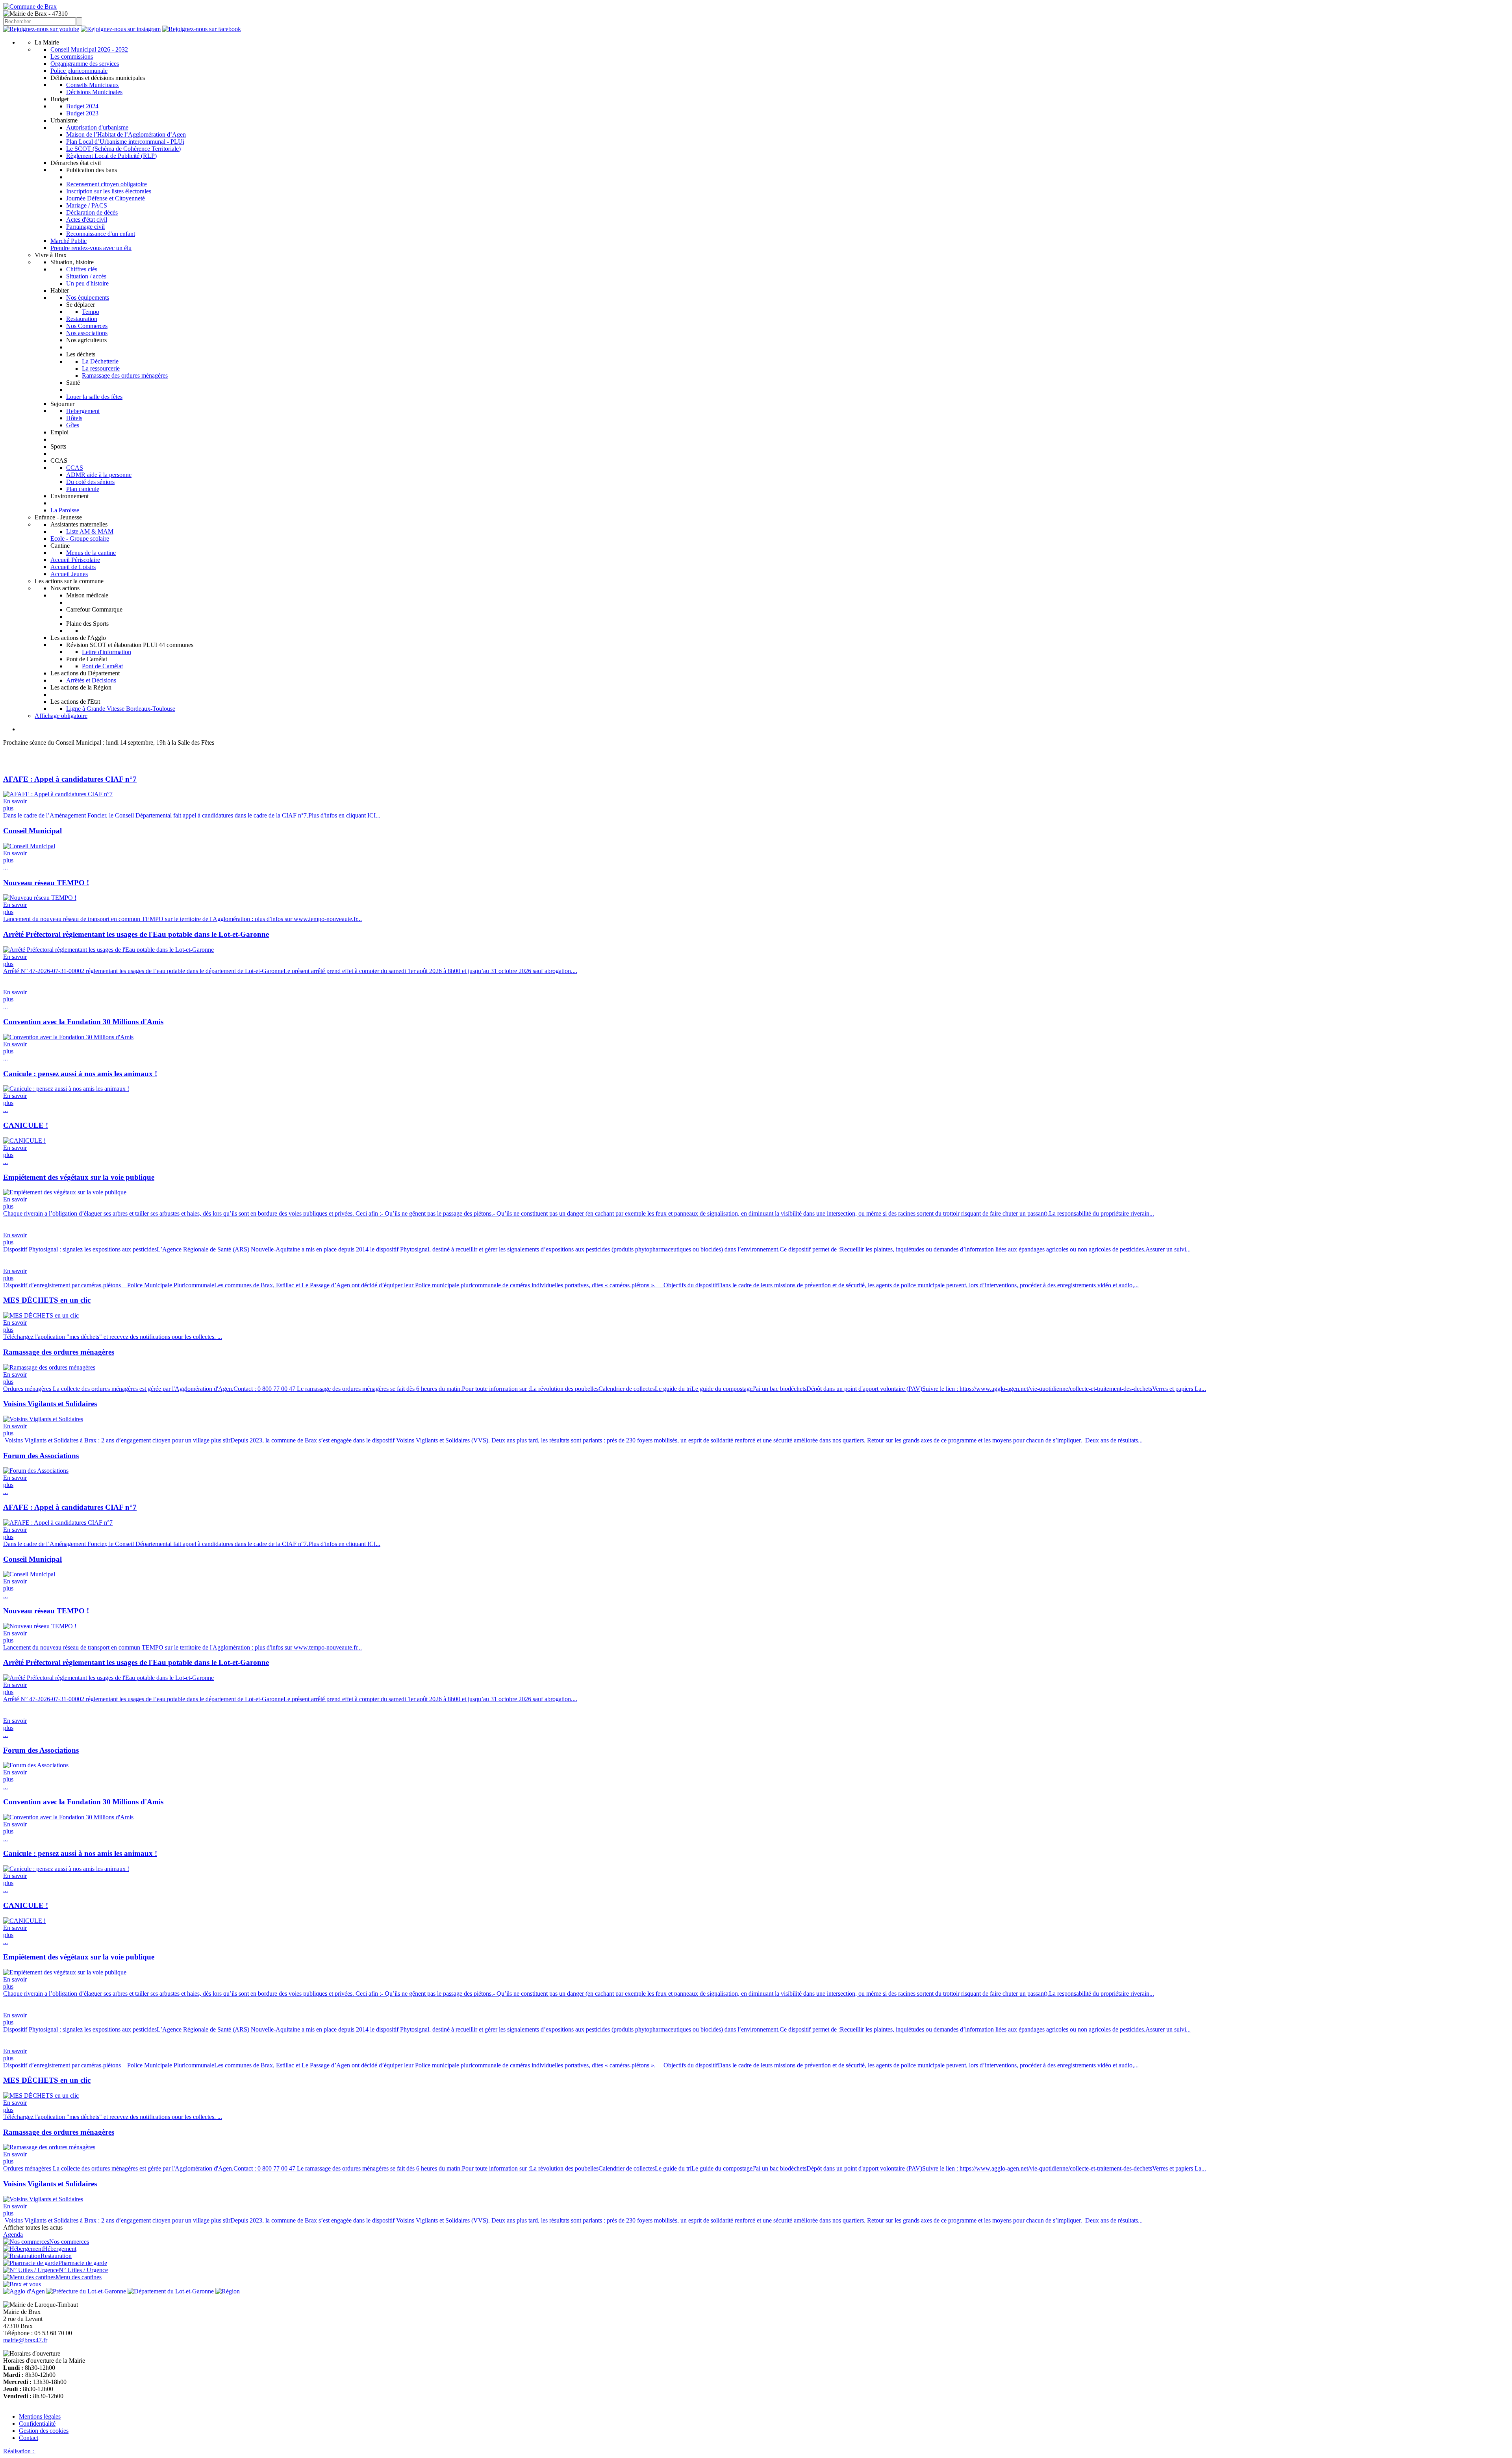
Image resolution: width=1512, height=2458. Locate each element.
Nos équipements (88, 298)
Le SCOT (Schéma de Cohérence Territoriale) (123, 149)
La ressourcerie (101, 368)
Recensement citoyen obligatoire (107, 184)
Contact (29, 2438)
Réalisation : (19, 2451)
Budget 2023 (82, 113)
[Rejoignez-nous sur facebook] (202, 29)
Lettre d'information (107, 652)
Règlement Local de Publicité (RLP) (111, 156)
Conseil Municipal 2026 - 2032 (89, 49)
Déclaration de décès (92, 212)
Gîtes (73, 425)
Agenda (13, 2235)
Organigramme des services (85, 64)
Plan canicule (83, 489)
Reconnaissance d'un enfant (101, 234)
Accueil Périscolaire (75, 560)
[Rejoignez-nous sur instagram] (121, 29)
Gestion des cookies (44, 2431)
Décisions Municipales (94, 92)
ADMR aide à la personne (99, 475)
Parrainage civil (85, 227)
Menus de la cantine (91, 553)
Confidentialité (37, 2424)
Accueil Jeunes (69, 574)
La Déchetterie (100, 361)
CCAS (75, 468)
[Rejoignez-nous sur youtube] (41, 29)
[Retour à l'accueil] (30, 6)
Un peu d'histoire (87, 283)
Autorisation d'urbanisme (97, 127)
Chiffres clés (82, 269)
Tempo (91, 312)
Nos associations (87, 333)
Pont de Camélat (102, 666)
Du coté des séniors (90, 482)
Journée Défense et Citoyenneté (106, 198)
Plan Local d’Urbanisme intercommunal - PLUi (125, 142)
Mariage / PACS (87, 205)
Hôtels (74, 418)
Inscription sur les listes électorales (109, 191)
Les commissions (72, 57)
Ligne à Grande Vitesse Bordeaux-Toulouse (121, 709)
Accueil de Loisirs (73, 567)
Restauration (82, 319)
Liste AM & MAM (90, 531)
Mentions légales (40, 2416)
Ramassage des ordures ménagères (125, 375)
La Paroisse (65, 510)
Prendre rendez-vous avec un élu (91, 248)
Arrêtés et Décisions (91, 680)
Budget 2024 (82, 106)
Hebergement (83, 411)
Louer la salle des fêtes (94, 397)
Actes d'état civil (87, 220)
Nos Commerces (87, 326)
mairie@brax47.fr (25, 2340)
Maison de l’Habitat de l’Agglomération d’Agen (126, 134)
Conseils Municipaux (93, 85)
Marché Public (69, 241)
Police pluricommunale (79, 71)
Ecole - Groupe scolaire (80, 538)
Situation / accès (86, 276)
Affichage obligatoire (61, 716)
